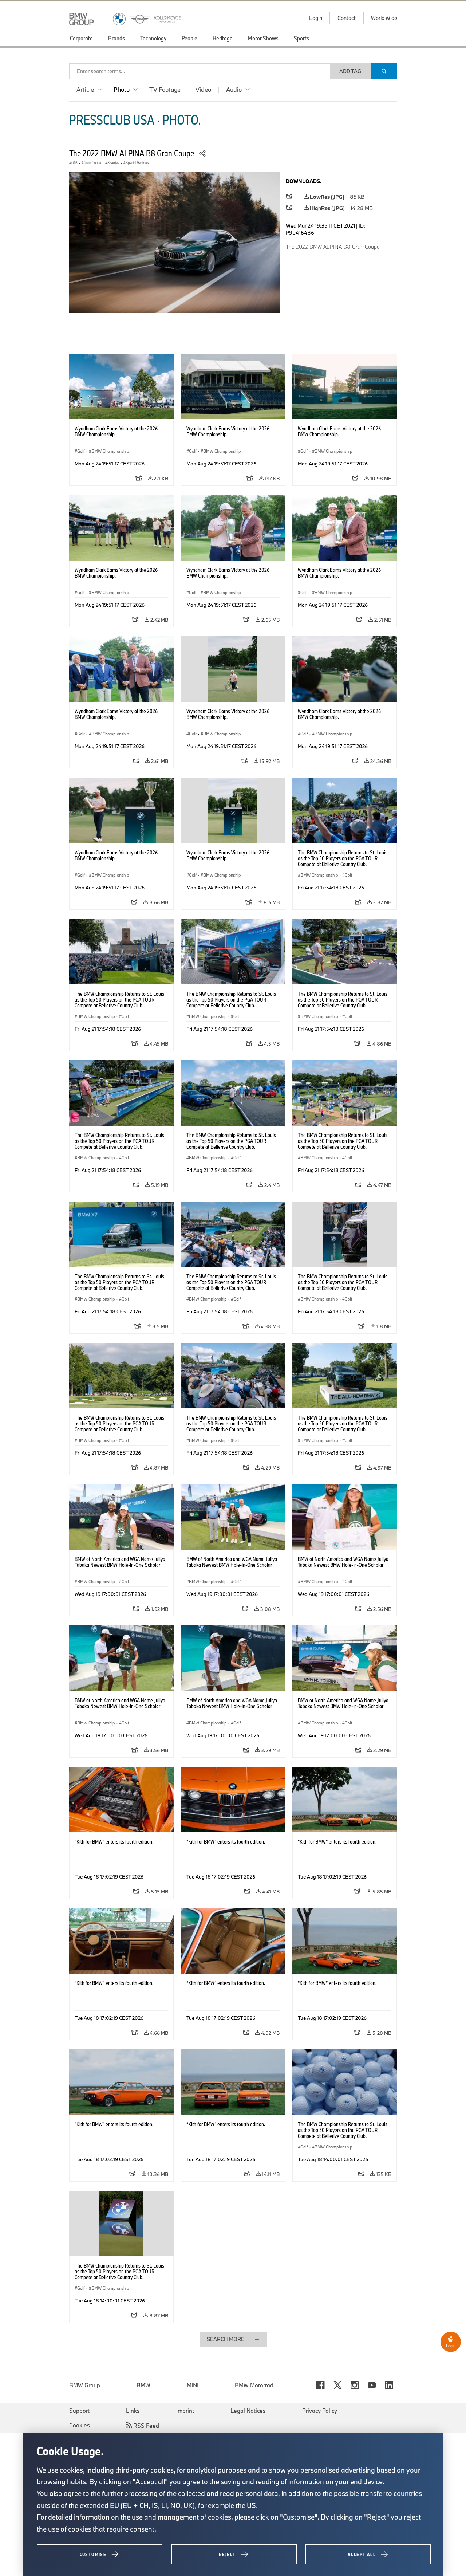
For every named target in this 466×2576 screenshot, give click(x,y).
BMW (143, 2385)
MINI (193, 2385)
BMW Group (85, 2385)
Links (133, 2411)
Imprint (185, 2411)
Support (79, 2411)
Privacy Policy (320, 2411)
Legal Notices (248, 2411)
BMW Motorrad (254, 2385)
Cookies (80, 2425)
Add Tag (350, 71)
